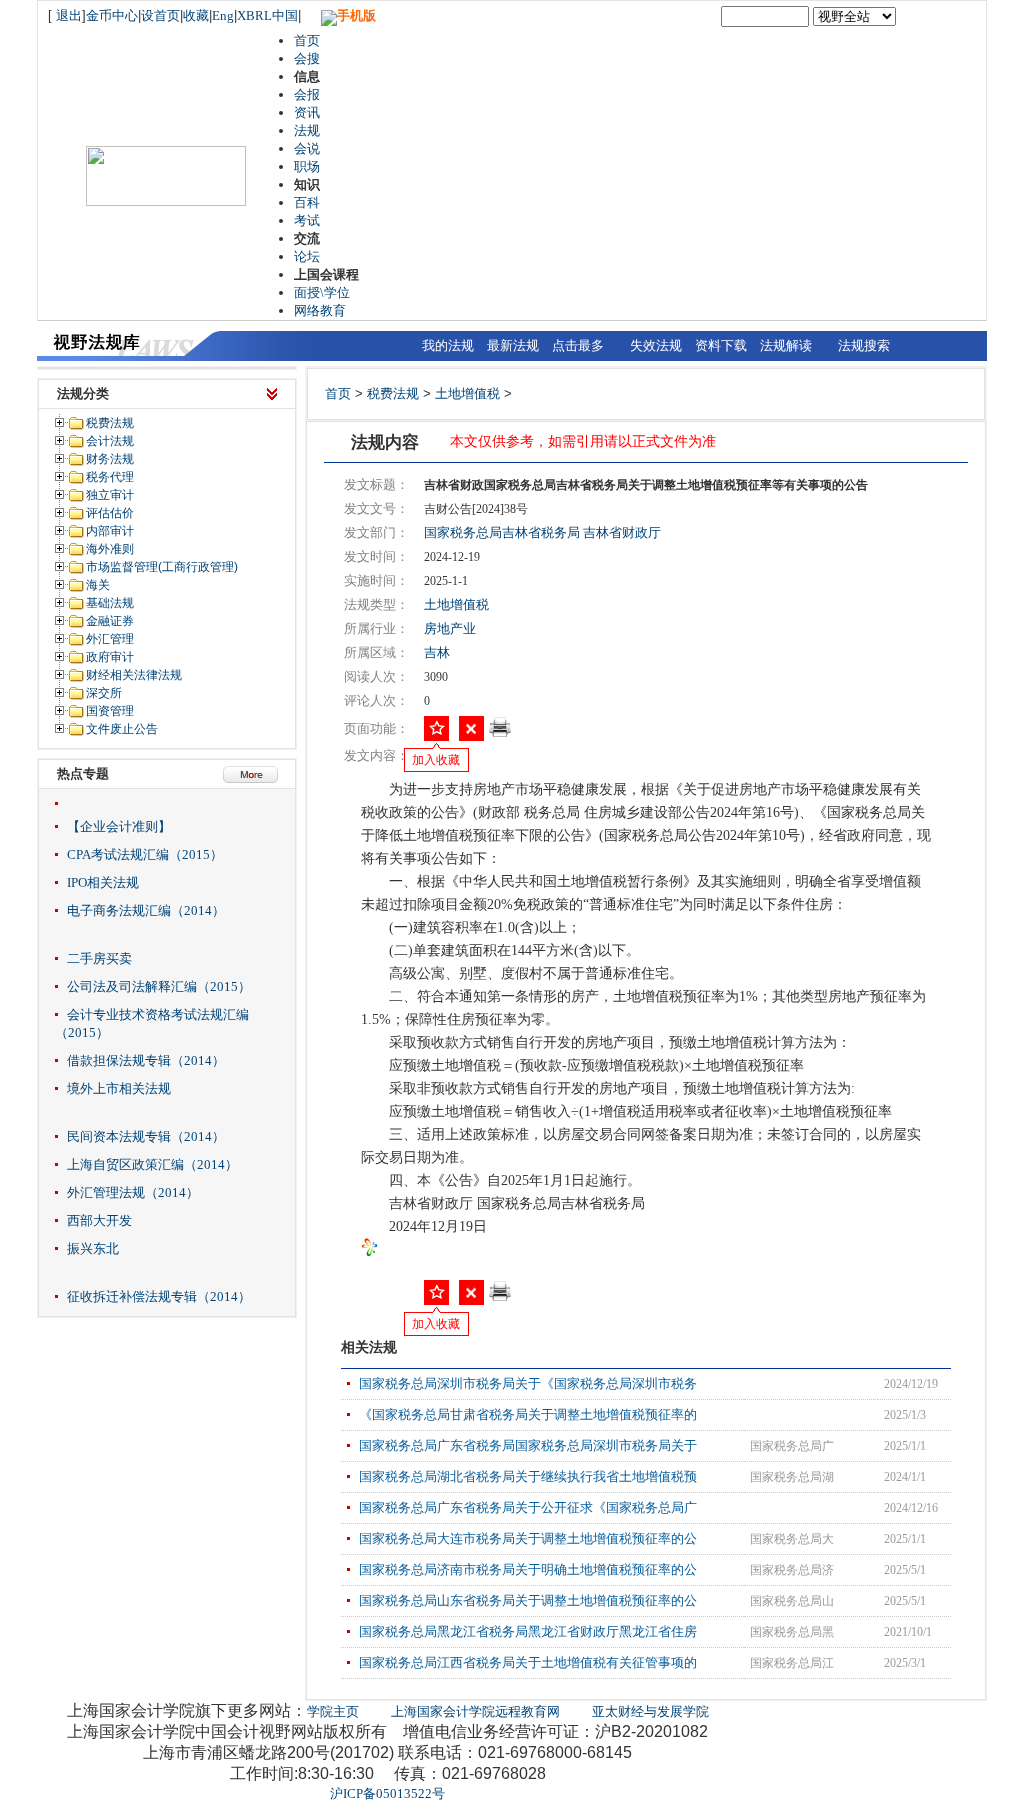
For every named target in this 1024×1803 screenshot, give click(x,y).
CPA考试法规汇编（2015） (145, 854)
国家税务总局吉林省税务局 (502, 532)
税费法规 (393, 393)
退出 (69, 15)
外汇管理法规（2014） (133, 1192)
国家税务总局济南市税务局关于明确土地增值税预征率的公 (528, 1569)
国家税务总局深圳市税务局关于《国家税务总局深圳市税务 (528, 1383)
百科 (307, 202)
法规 (307, 130)
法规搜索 (864, 345)
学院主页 (333, 1711)
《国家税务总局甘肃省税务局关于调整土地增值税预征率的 (528, 1414)
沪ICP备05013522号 (387, 1793)
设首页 (160, 15)
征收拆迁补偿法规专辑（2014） (159, 1296)
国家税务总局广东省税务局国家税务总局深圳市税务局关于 (528, 1445)
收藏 (196, 15)
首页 (307, 40)
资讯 (307, 112)
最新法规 (513, 345)
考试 (307, 220)
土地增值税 (467, 393)
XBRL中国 (267, 15)
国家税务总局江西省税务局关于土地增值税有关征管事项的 (528, 1662)
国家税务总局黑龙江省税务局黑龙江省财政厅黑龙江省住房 (528, 1631)
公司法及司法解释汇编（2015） (159, 986)
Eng (223, 15)
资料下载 (721, 345)
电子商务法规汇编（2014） (146, 910)
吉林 (437, 652)
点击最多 (578, 345)
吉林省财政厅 (622, 532)
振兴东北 (93, 1248)
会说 (307, 148)
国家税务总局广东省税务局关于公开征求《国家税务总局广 (528, 1507)
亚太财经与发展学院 (650, 1711)
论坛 (307, 256)
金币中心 (112, 15)
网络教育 (320, 310)
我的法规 (448, 345)
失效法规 (656, 345)
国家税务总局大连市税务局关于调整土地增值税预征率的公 (528, 1538)
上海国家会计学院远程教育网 (475, 1711)
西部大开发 (99, 1220)
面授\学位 (322, 292)
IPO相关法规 (103, 882)
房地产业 (450, 628)
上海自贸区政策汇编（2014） (152, 1164)
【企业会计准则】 (119, 826)
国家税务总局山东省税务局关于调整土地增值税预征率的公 (528, 1600)
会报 (307, 94)
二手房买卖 (99, 958)
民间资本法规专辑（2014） (146, 1136)
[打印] (500, 733)
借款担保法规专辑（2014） (146, 1060)
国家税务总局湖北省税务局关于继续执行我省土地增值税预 (528, 1476)
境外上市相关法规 (119, 1088)
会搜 (307, 58)
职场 (307, 166)
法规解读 (786, 345)
